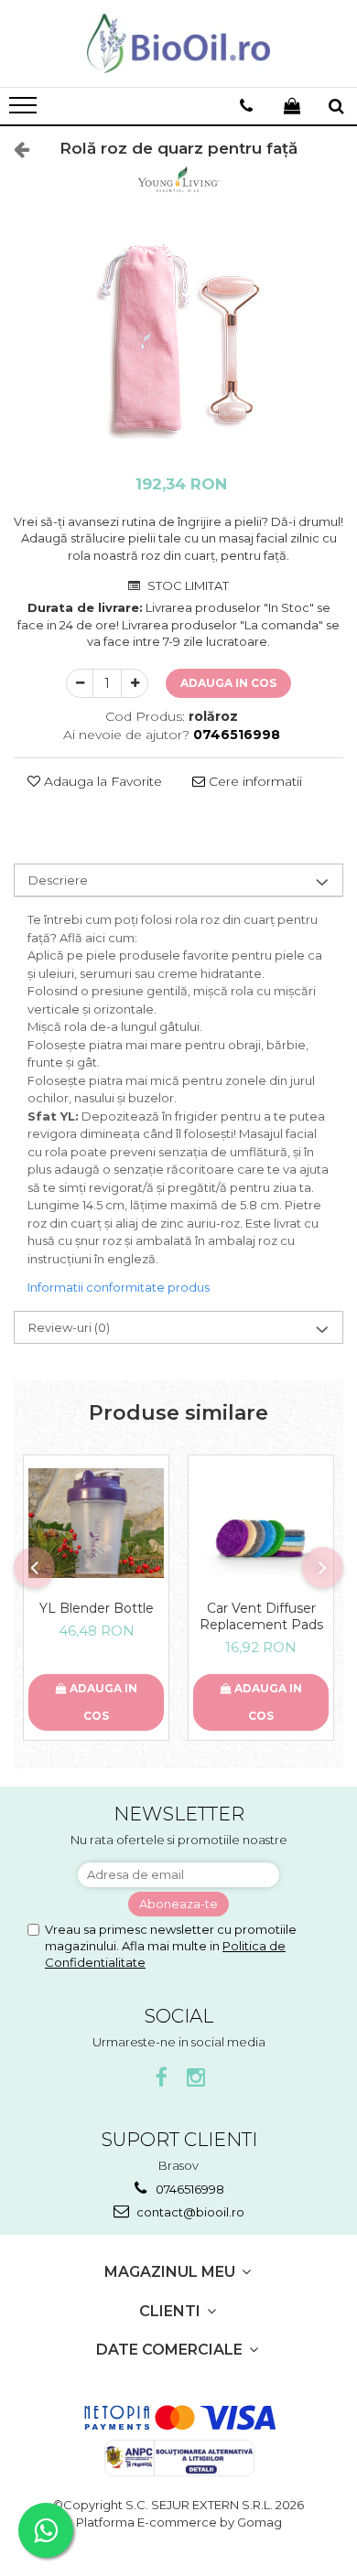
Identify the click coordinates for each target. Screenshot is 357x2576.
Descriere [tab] (58, 880)
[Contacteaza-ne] (246, 106)
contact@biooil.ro (189, 2212)
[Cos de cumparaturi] (292, 106)
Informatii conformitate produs (119, 1287)
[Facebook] (162, 2078)
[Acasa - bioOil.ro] (178, 43)
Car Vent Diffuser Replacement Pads (261, 1616)
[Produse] (25, 111)
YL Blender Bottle (97, 1608)
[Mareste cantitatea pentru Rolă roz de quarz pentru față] (135, 683)
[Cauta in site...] (336, 106)
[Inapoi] (14, 149)
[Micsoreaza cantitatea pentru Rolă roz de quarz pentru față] (80, 683)
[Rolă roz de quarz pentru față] (178, 340)
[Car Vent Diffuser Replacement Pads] (261, 1523)
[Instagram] (196, 2078)
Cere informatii (254, 781)
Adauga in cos (228, 683)
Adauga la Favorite (101, 781)
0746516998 (189, 2189)
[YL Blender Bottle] (96, 1523)
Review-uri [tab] (69, 1327)
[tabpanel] (178, 340)
